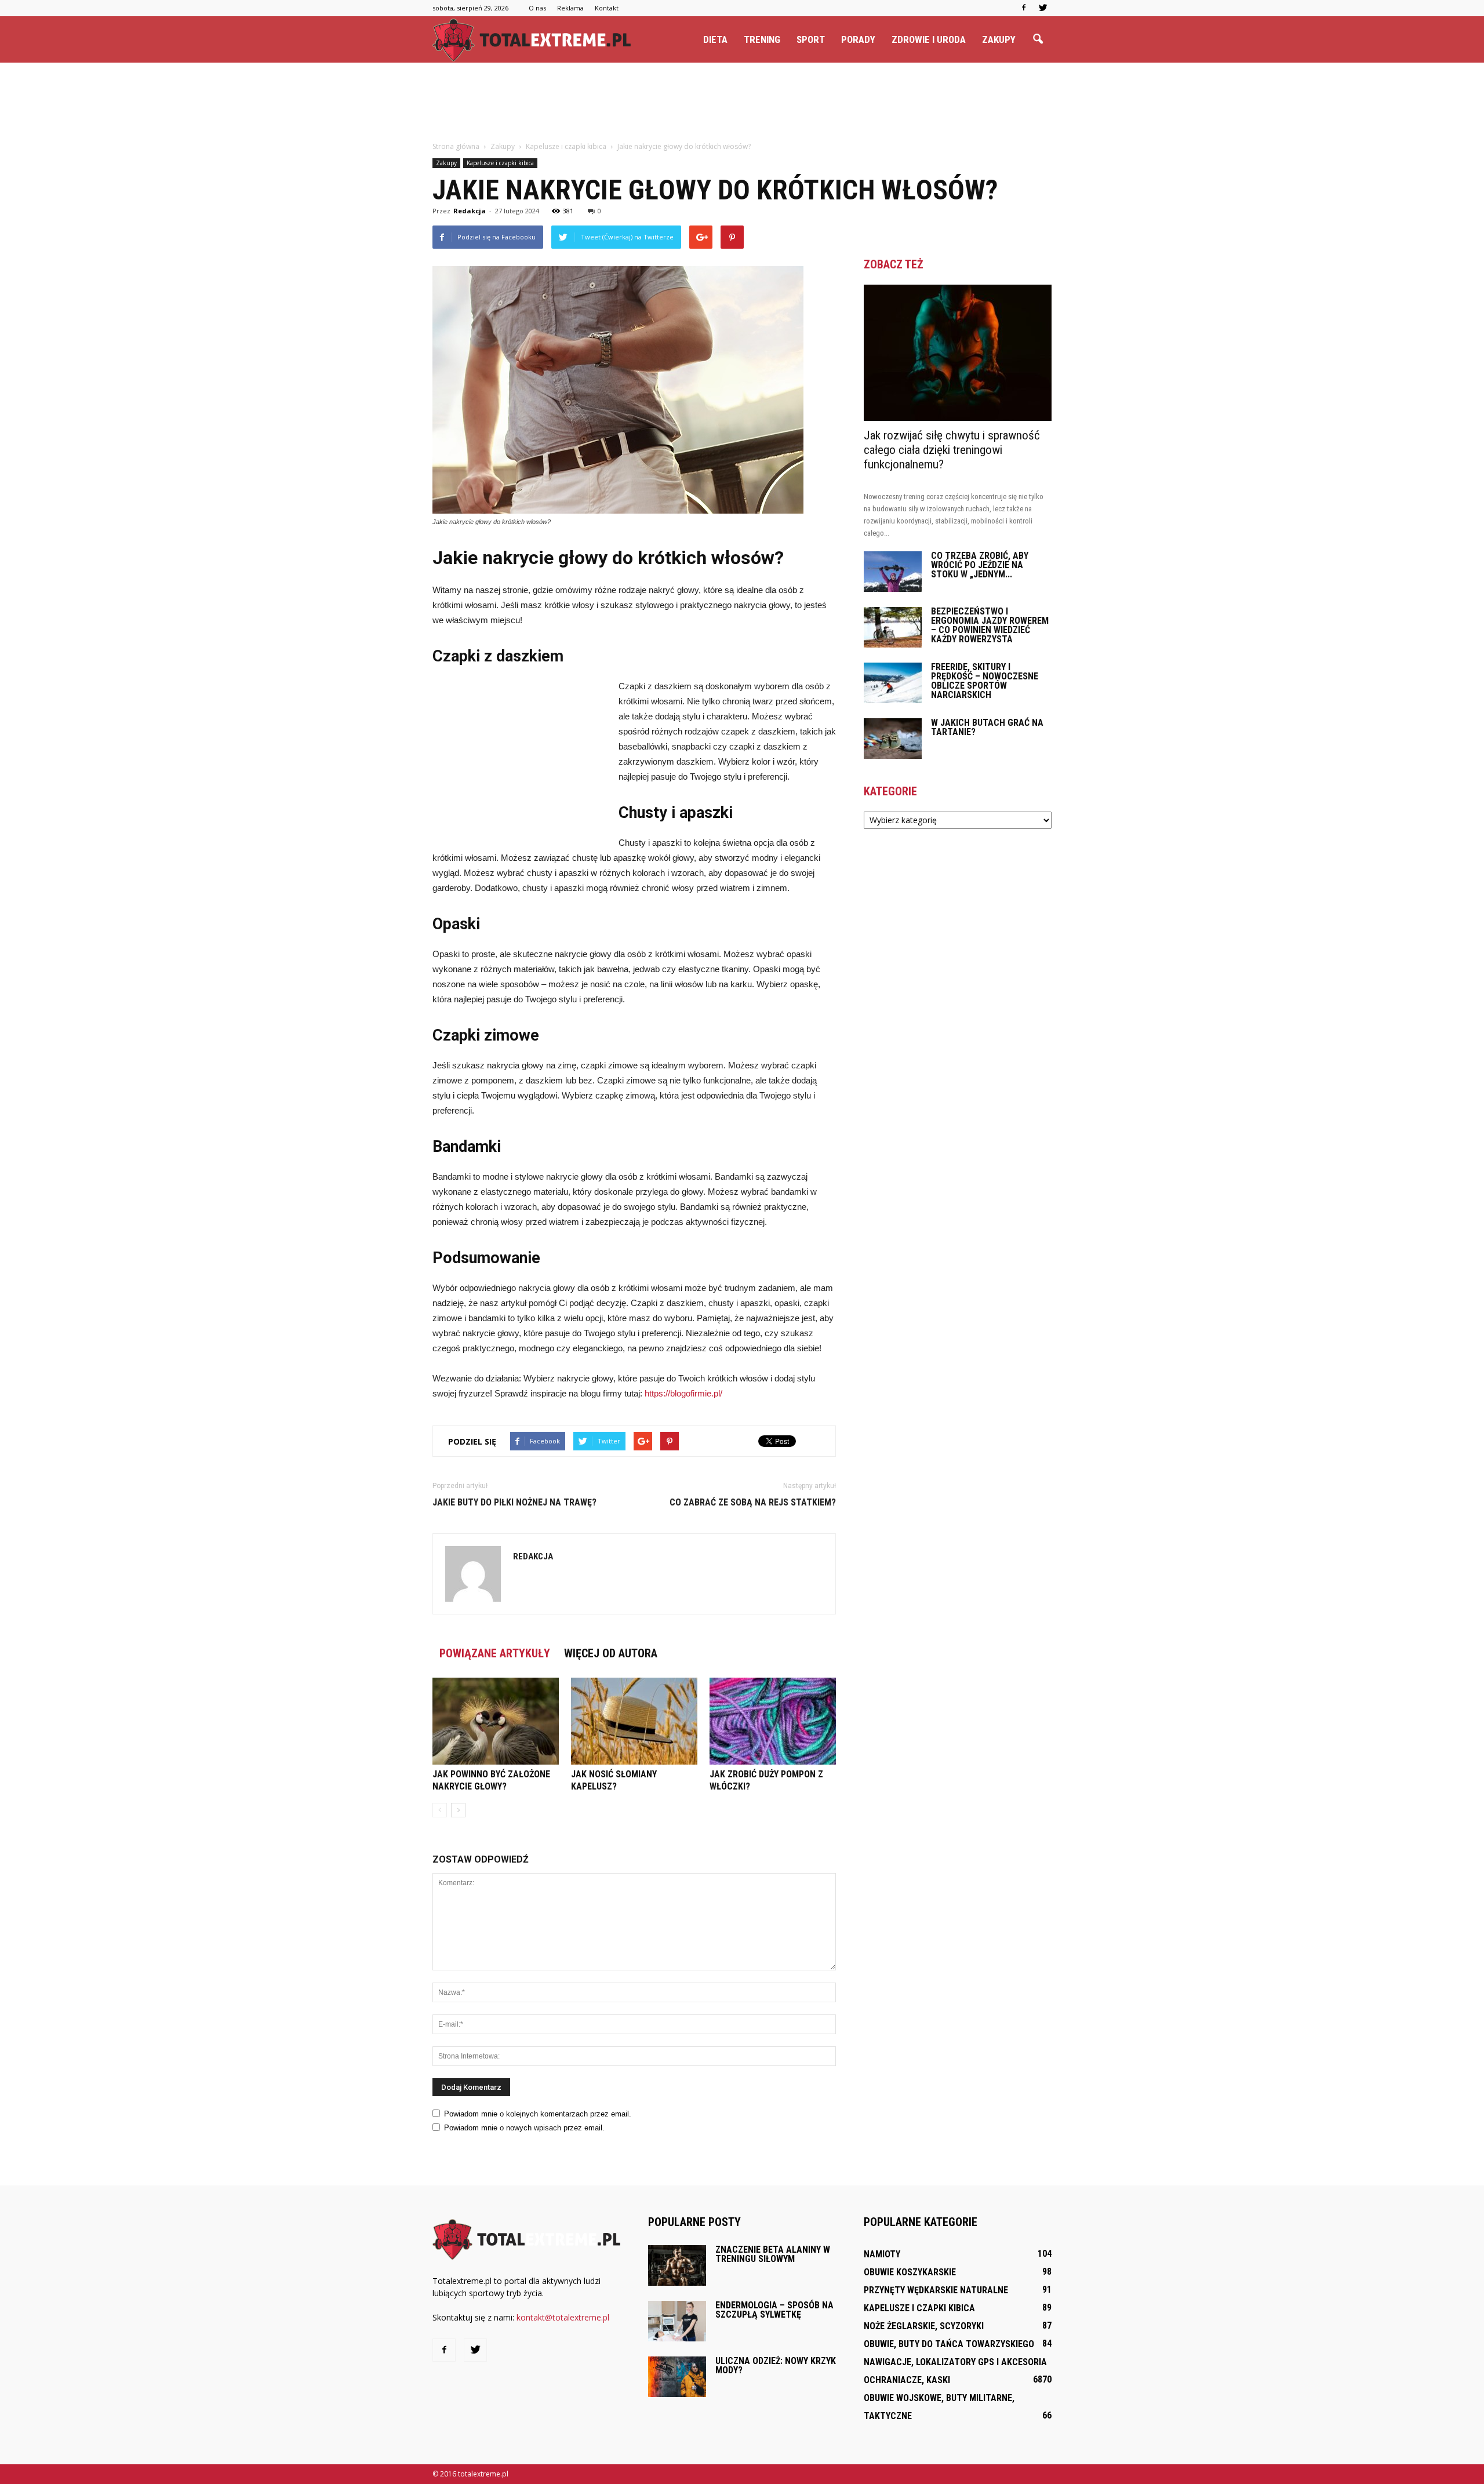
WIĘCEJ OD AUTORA (611, 1653)
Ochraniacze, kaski (907, 2380)
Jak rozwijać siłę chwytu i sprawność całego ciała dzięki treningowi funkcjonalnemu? (952, 450)
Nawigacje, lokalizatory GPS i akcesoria (955, 2362)
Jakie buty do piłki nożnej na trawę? (514, 1502)
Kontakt (607, 8)
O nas (537, 8)
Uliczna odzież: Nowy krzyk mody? (776, 2365)
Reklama (570, 8)
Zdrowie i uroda (929, 39)
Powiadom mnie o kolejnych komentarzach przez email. (538, 2114)
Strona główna (456, 146)
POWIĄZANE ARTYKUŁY (495, 1653)
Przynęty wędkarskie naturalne (936, 2290)
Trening (762, 39)
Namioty (882, 2254)
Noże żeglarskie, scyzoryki (924, 2326)
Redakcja (470, 211)
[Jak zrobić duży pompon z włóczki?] (773, 1721)
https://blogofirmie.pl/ (683, 1393)
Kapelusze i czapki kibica (500, 163)
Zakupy (999, 39)
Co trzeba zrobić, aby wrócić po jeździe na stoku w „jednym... (980, 565)
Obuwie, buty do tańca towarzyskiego (949, 2344)
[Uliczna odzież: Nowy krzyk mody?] (677, 2377)
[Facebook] (1024, 8)
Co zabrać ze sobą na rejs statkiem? (753, 1502)
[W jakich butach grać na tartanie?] (893, 739)
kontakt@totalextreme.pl (563, 2317)
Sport (811, 39)
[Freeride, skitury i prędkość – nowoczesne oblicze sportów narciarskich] (893, 683)
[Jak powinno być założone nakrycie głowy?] (496, 1721)
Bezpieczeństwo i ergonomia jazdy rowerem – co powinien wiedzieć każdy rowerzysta (990, 625)
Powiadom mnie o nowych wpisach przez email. (524, 2128)
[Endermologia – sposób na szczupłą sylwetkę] (677, 2321)
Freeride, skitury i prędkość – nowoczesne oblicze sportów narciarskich (985, 681)
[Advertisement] (742, 103)
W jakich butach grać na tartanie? (987, 727)
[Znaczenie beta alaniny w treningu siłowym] (677, 2265)
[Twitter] (1043, 8)
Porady (858, 39)
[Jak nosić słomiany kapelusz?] (634, 1721)
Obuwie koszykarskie (910, 2272)
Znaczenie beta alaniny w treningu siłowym (773, 2254)
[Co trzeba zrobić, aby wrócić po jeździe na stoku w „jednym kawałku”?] (893, 572)
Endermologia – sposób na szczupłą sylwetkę (774, 2310)
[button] (1038, 39)
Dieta (715, 39)
